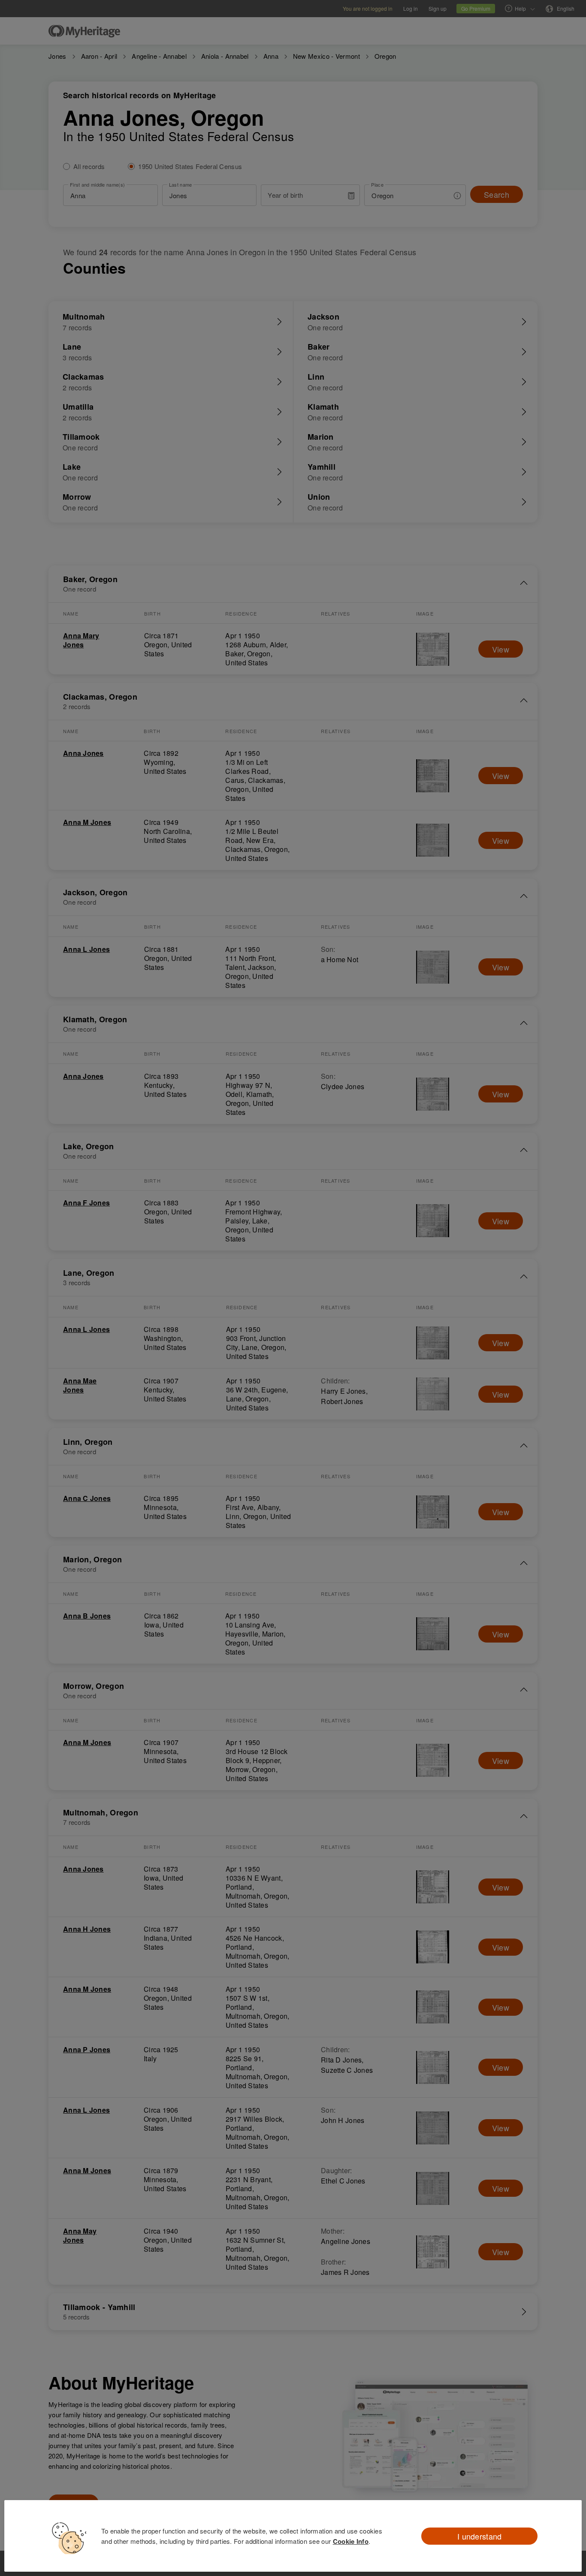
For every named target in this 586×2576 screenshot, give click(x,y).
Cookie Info (351, 2541)
